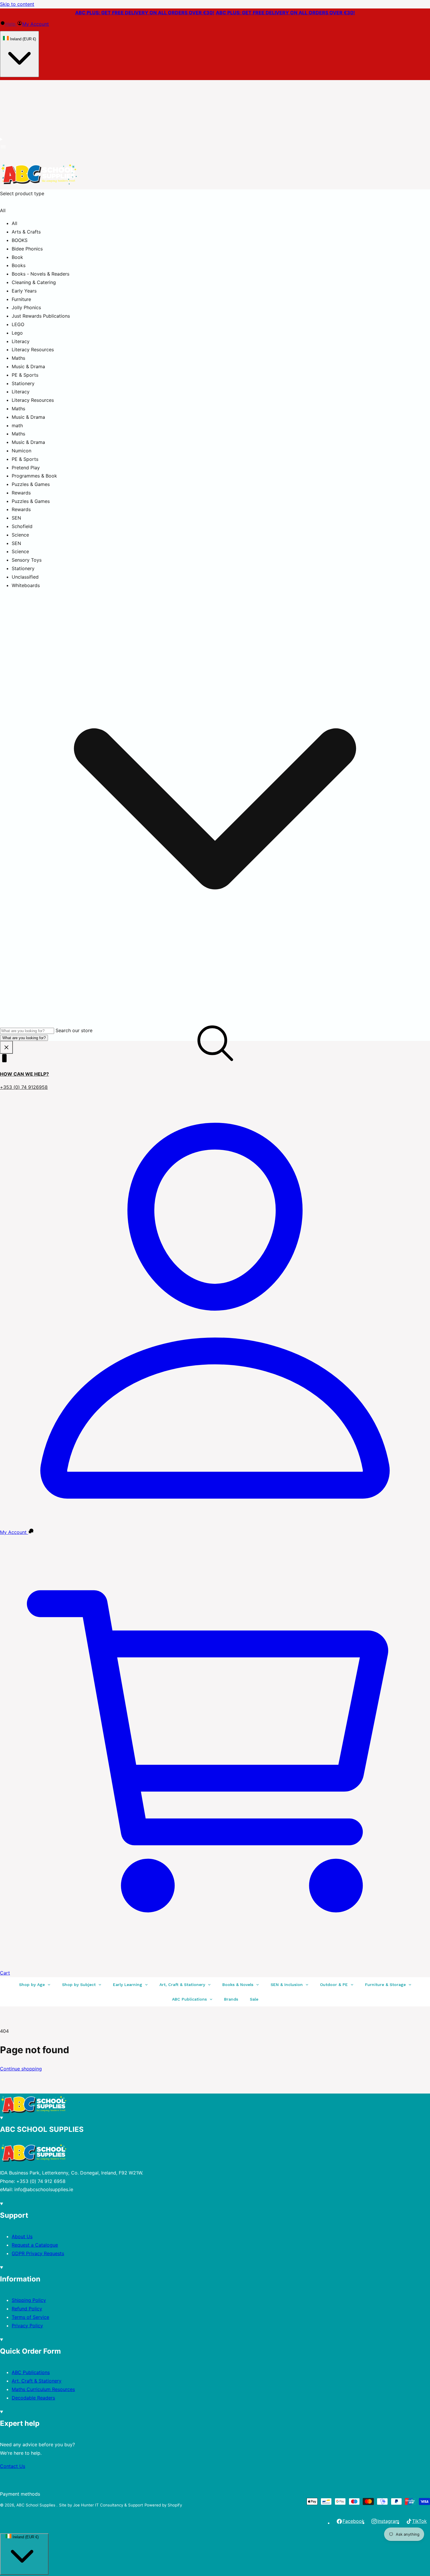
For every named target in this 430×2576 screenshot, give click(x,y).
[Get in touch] (31, 1532)
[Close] (6, 1047)
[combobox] (27, 1031)
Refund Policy (27, 2309)
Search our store (74, 1030)
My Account (36, 24)
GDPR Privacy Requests (38, 2253)
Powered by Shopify (163, 2505)
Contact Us (13, 2466)
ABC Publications (31, 2372)
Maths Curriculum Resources (43, 2389)
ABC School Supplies (36, 2505)
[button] (3, 148)
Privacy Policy (27, 2326)
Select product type (22, 193)
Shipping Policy (29, 2300)
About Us (22, 2236)
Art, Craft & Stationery (37, 2381)
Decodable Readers (33, 2398)
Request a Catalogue (35, 2245)
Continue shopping (21, 2069)
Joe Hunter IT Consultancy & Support (108, 2505)
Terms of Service (30, 2317)
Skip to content (17, 4)
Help (11, 24)
